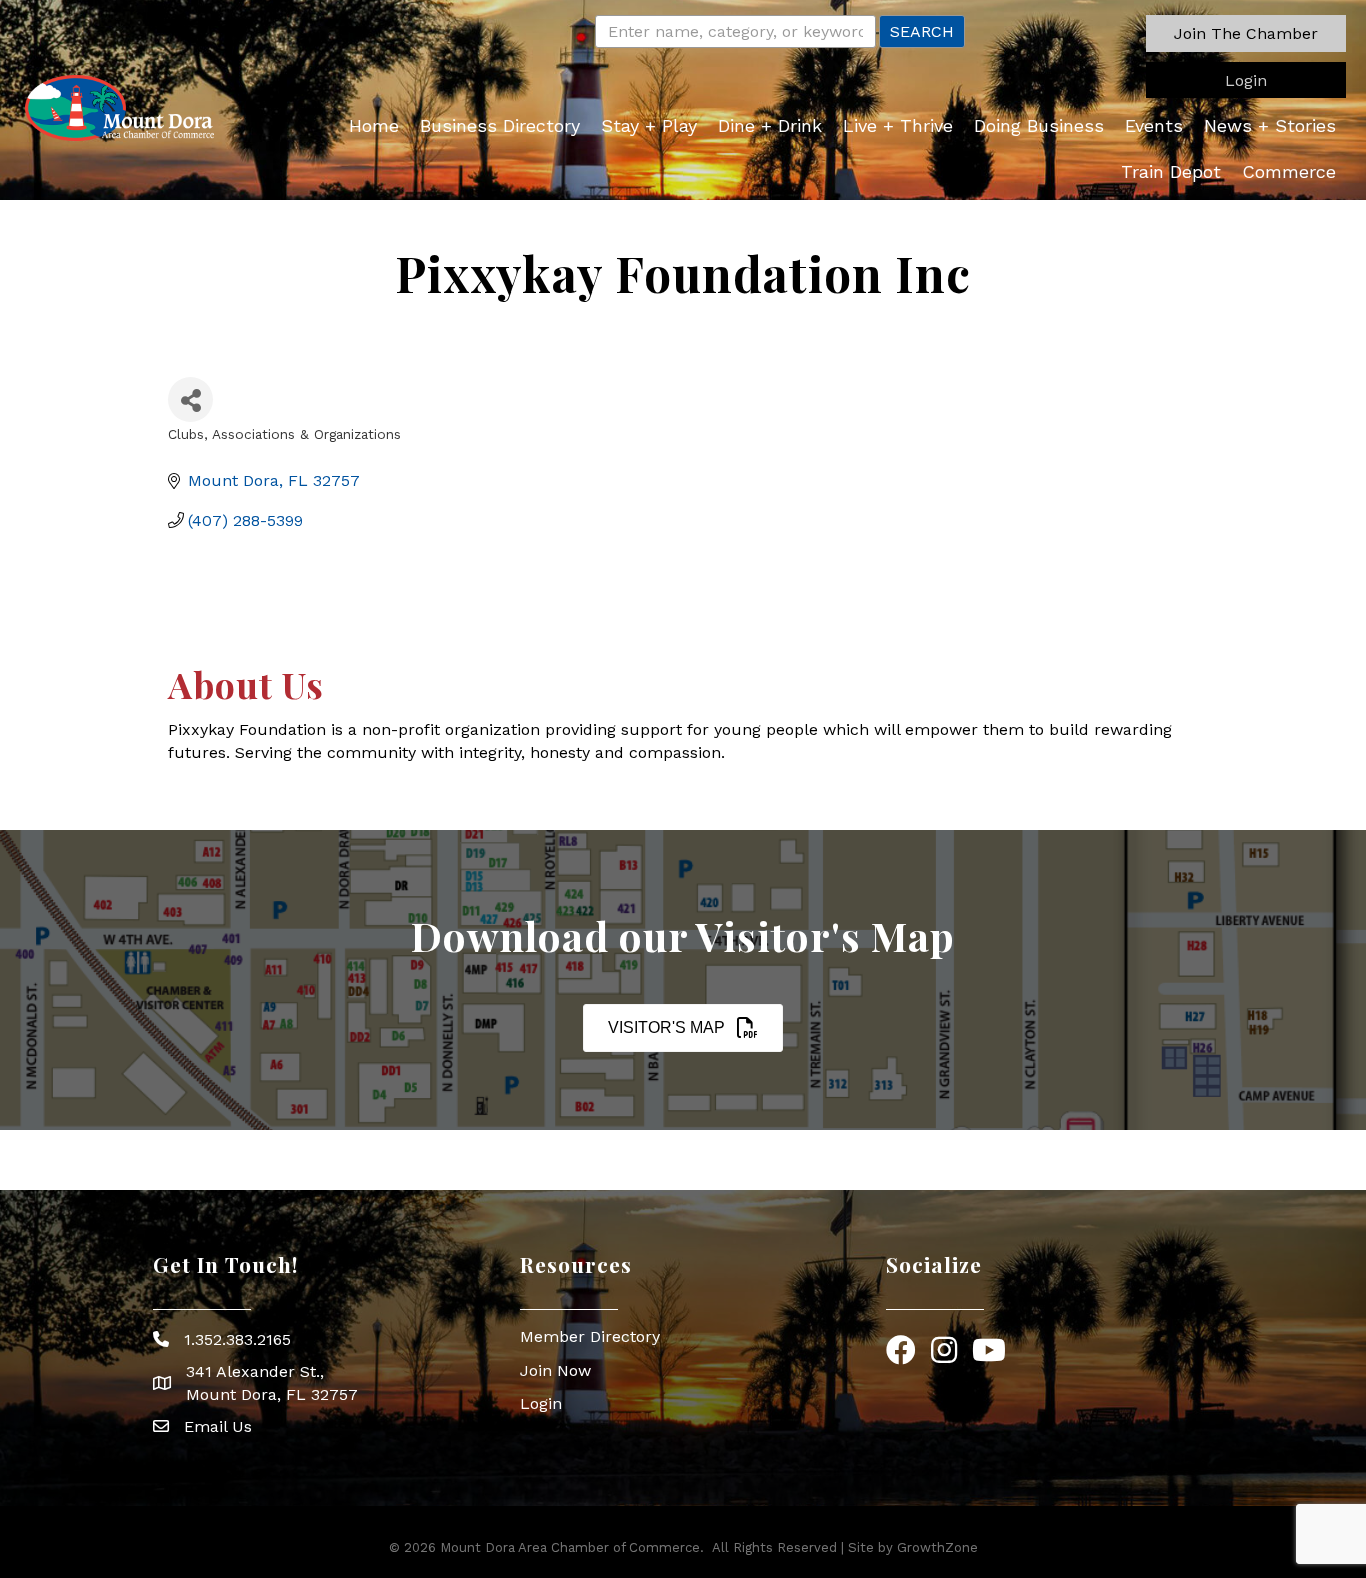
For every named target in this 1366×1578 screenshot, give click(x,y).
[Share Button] (190, 399)
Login (541, 1403)
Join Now (555, 1370)
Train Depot (1171, 171)
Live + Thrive (898, 125)
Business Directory (500, 125)
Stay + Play (649, 125)
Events (1154, 125)
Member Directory (590, 1336)
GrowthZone (937, 1547)
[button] (1246, 33)
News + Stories (1270, 125)
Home (374, 125)
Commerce (1289, 171)
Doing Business (1039, 125)
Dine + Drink (770, 125)
